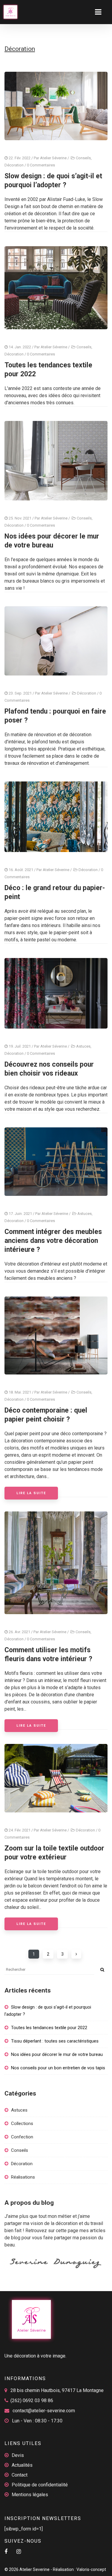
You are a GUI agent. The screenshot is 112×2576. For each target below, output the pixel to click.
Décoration (14, 165)
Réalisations (23, 2177)
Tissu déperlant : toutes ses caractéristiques (55, 2041)
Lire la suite (31, 1493)
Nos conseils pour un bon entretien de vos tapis (58, 2068)
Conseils (83, 158)
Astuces (83, 1046)
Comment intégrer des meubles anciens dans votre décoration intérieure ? (53, 1241)
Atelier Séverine (53, 158)
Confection (22, 2137)
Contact (20, 2475)
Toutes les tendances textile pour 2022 (49, 2028)
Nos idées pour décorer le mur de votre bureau (57, 2054)
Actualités (22, 2465)
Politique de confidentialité (40, 2485)
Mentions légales (30, 2495)
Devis (18, 2455)
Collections (22, 2123)
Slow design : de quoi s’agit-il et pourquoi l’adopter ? (48, 2011)
